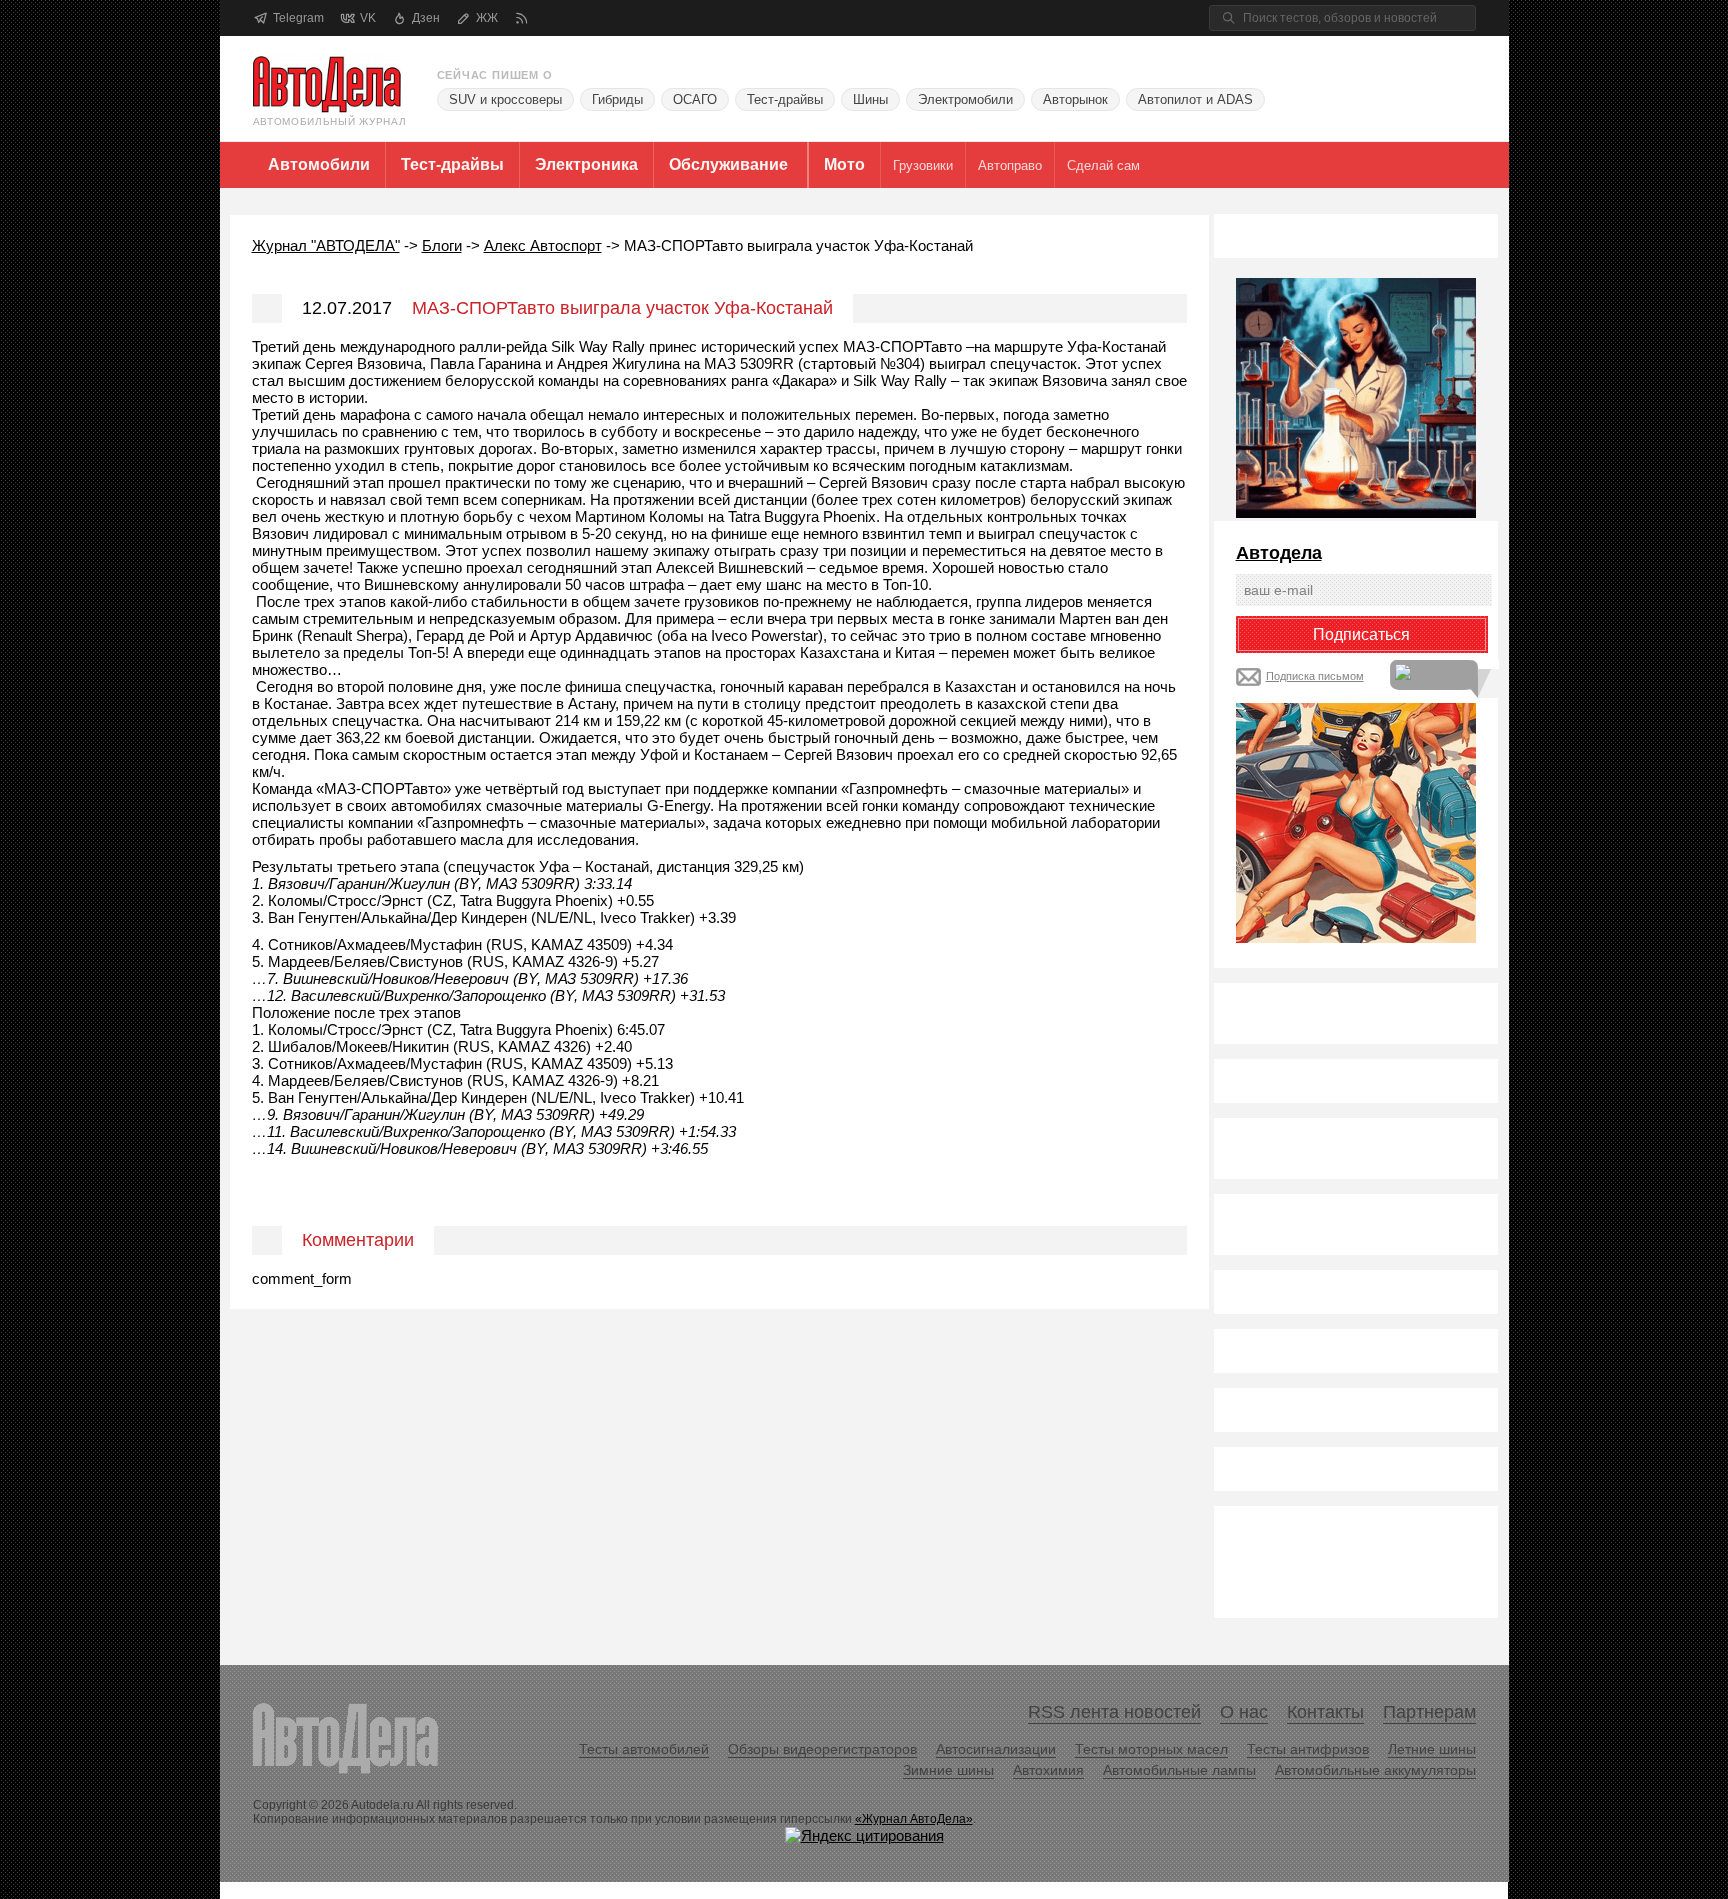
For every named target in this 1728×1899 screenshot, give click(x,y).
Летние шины (1432, 1749)
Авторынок (1075, 99)
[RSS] (521, 18)
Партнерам (1429, 1712)
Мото (844, 164)
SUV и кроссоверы (505, 99)
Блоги (442, 245)
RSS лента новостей (1114, 1712)
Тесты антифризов (1308, 1749)
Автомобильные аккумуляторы (1375, 1770)
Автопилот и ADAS (1195, 99)
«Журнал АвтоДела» (914, 1819)
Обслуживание (728, 164)
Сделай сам (1103, 165)
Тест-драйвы (785, 99)
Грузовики (923, 165)
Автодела (1279, 553)
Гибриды (617, 99)
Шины (870, 99)
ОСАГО (695, 99)
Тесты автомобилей (644, 1749)
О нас (1244, 1712)
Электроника (586, 164)
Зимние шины (948, 1770)
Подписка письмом (1315, 676)
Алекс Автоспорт (543, 245)
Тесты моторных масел (1151, 1749)
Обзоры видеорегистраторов (822, 1749)
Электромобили (965, 99)
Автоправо (1010, 165)
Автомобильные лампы (1179, 1770)
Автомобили (319, 164)
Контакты (1325, 1712)
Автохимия (1048, 1770)
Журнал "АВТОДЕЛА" (326, 245)
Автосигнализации (996, 1749)
